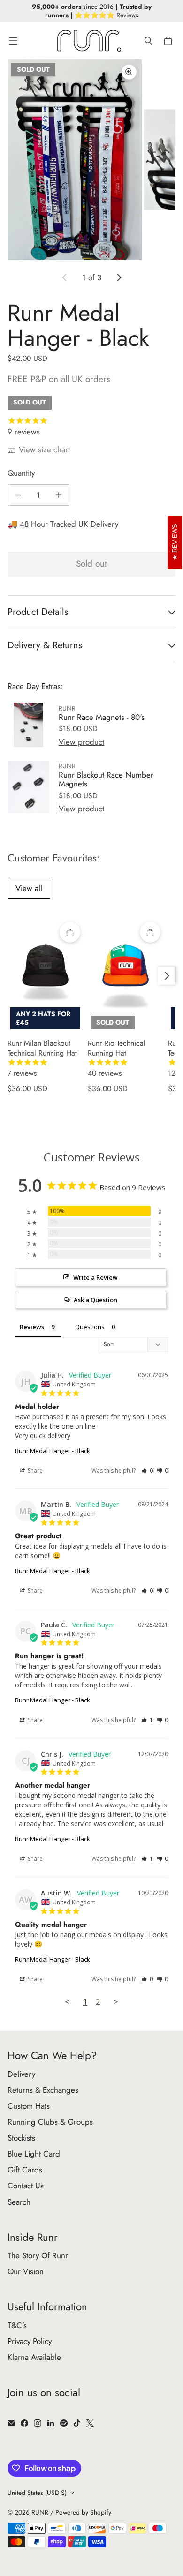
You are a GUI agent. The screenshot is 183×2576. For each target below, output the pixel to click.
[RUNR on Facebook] (24, 2423)
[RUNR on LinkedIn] (51, 2423)
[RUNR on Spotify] (64, 2423)
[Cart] (169, 41)
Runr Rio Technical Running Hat (117, 1058)
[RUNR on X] (90, 2423)
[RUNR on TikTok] (77, 2423)
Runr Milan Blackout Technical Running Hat (42, 1058)
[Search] (148, 41)
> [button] (116, 2002)
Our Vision (26, 2271)
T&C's (17, 2325)
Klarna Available (34, 2357)
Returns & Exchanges (43, 2090)
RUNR (40, 2512)
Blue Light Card (34, 2154)
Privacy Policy (30, 2341)
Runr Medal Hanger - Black (53, 1451)
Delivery (21, 2074)
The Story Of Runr (38, 2255)
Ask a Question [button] (95, 1300)
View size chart (44, 449)
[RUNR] (89, 41)
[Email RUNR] (11, 2423)
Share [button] (34, 1471)
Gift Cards (25, 2170)
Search (19, 2202)
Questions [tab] (90, 1327)
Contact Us (26, 2186)
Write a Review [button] (95, 1277)
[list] (91, 160)
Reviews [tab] (32, 1327)
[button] (147, 1471)
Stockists (21, 2138)
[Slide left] (65, 277)
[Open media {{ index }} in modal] (75, 160)
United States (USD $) (37, 2493)
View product (81, 742)
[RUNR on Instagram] (38, 2423)
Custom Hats (29, 2106)
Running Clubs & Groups (50, 2122)
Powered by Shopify (83, 2512)
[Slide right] (119, 277)
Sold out (91, 564)
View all (29, 888)
